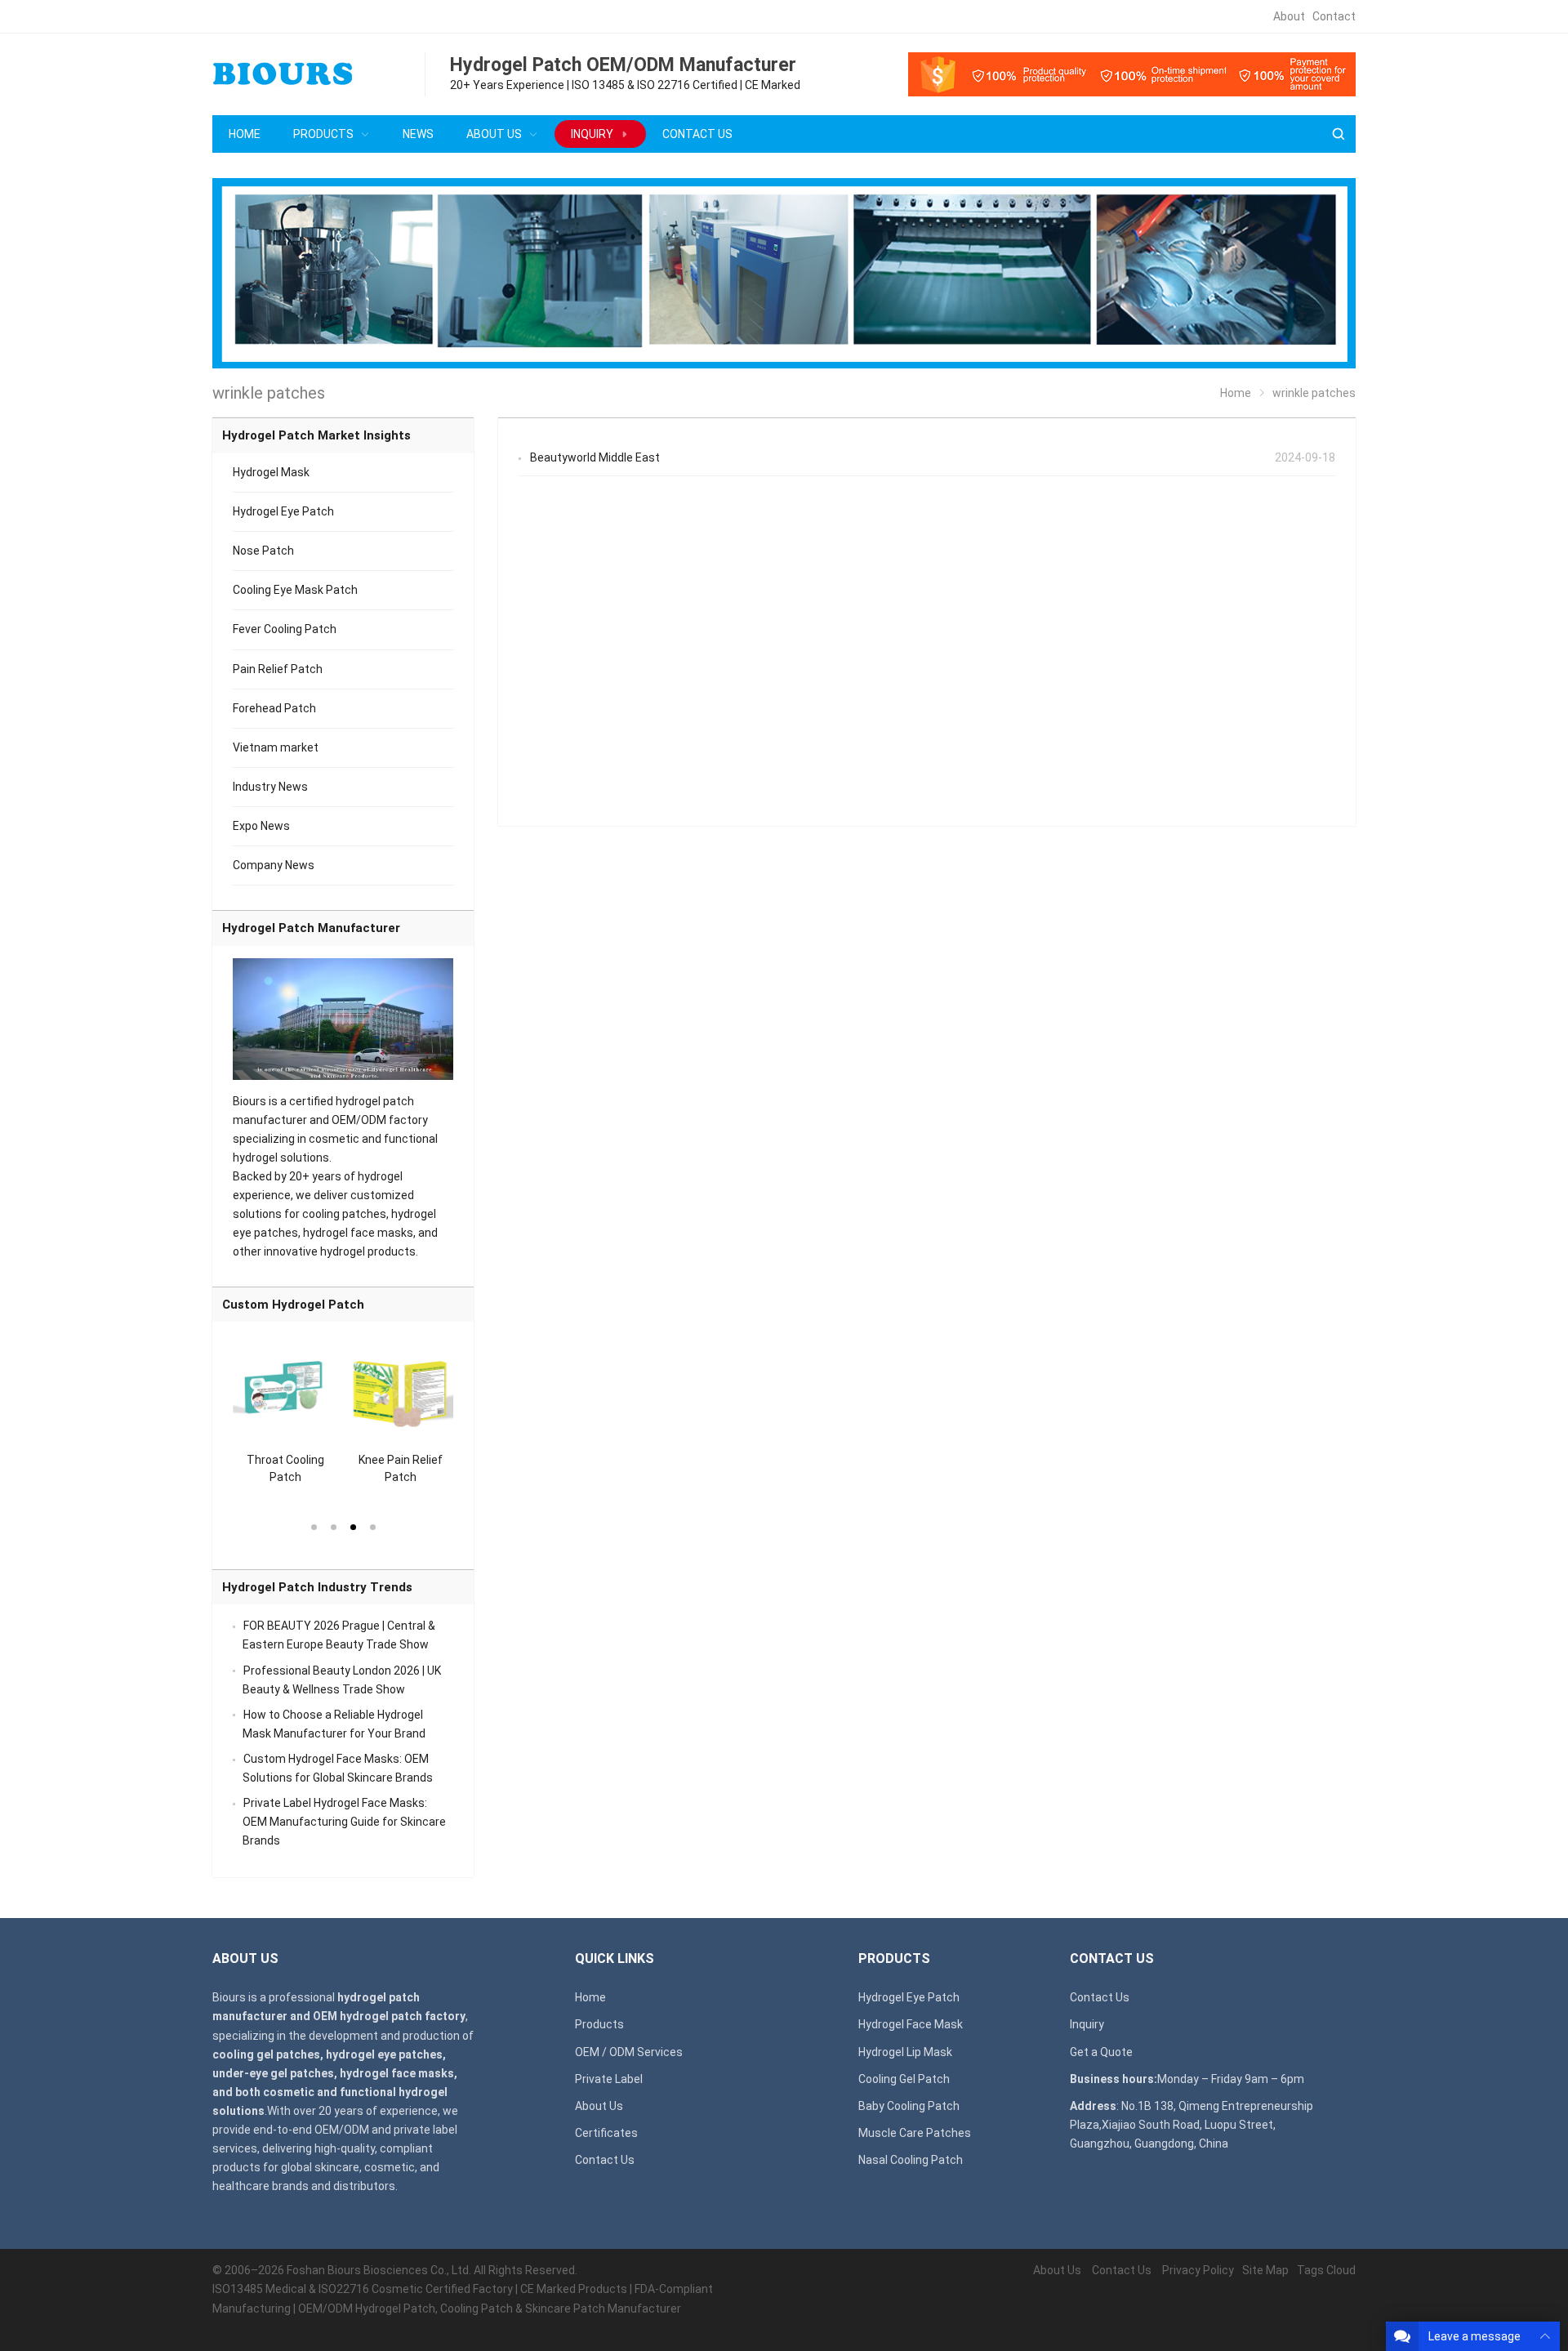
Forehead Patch (274, 708)
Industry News (270, 787)
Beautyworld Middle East (595, 457)
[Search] (1338, 134)
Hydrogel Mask (271, 472)
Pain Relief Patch (278, 669)
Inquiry (1087, 2024)
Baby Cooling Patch (909, 2106)
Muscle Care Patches (915, 2133)
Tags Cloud (1326, 2270)
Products (599, 2024)
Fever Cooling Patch (285, 629)
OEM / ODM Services (629, 2052)
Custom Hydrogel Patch (293, 1305)
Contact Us (605, 2160)
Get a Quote (1101, 2052)
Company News (274, 865)
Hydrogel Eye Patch (283, 511)
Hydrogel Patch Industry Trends (317, 1587)
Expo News (261, 826)
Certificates (606, 2133)
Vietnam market (276, 747)
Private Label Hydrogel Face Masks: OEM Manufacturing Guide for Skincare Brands (344, 1822)
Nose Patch (263, 551)
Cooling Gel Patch (904, 2079)
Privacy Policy (1198, 2270)
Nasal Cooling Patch (911, 2160)
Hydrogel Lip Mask (905, 2052)
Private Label (609, 2079)
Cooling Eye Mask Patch (295, 590)
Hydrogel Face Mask (911, 2024)
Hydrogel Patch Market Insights (316, 435)
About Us (599, 2106)
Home (590, 1997)
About (1289, 16)
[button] (314, 1526)
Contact (1334, 16)
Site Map (1265, 2270)
